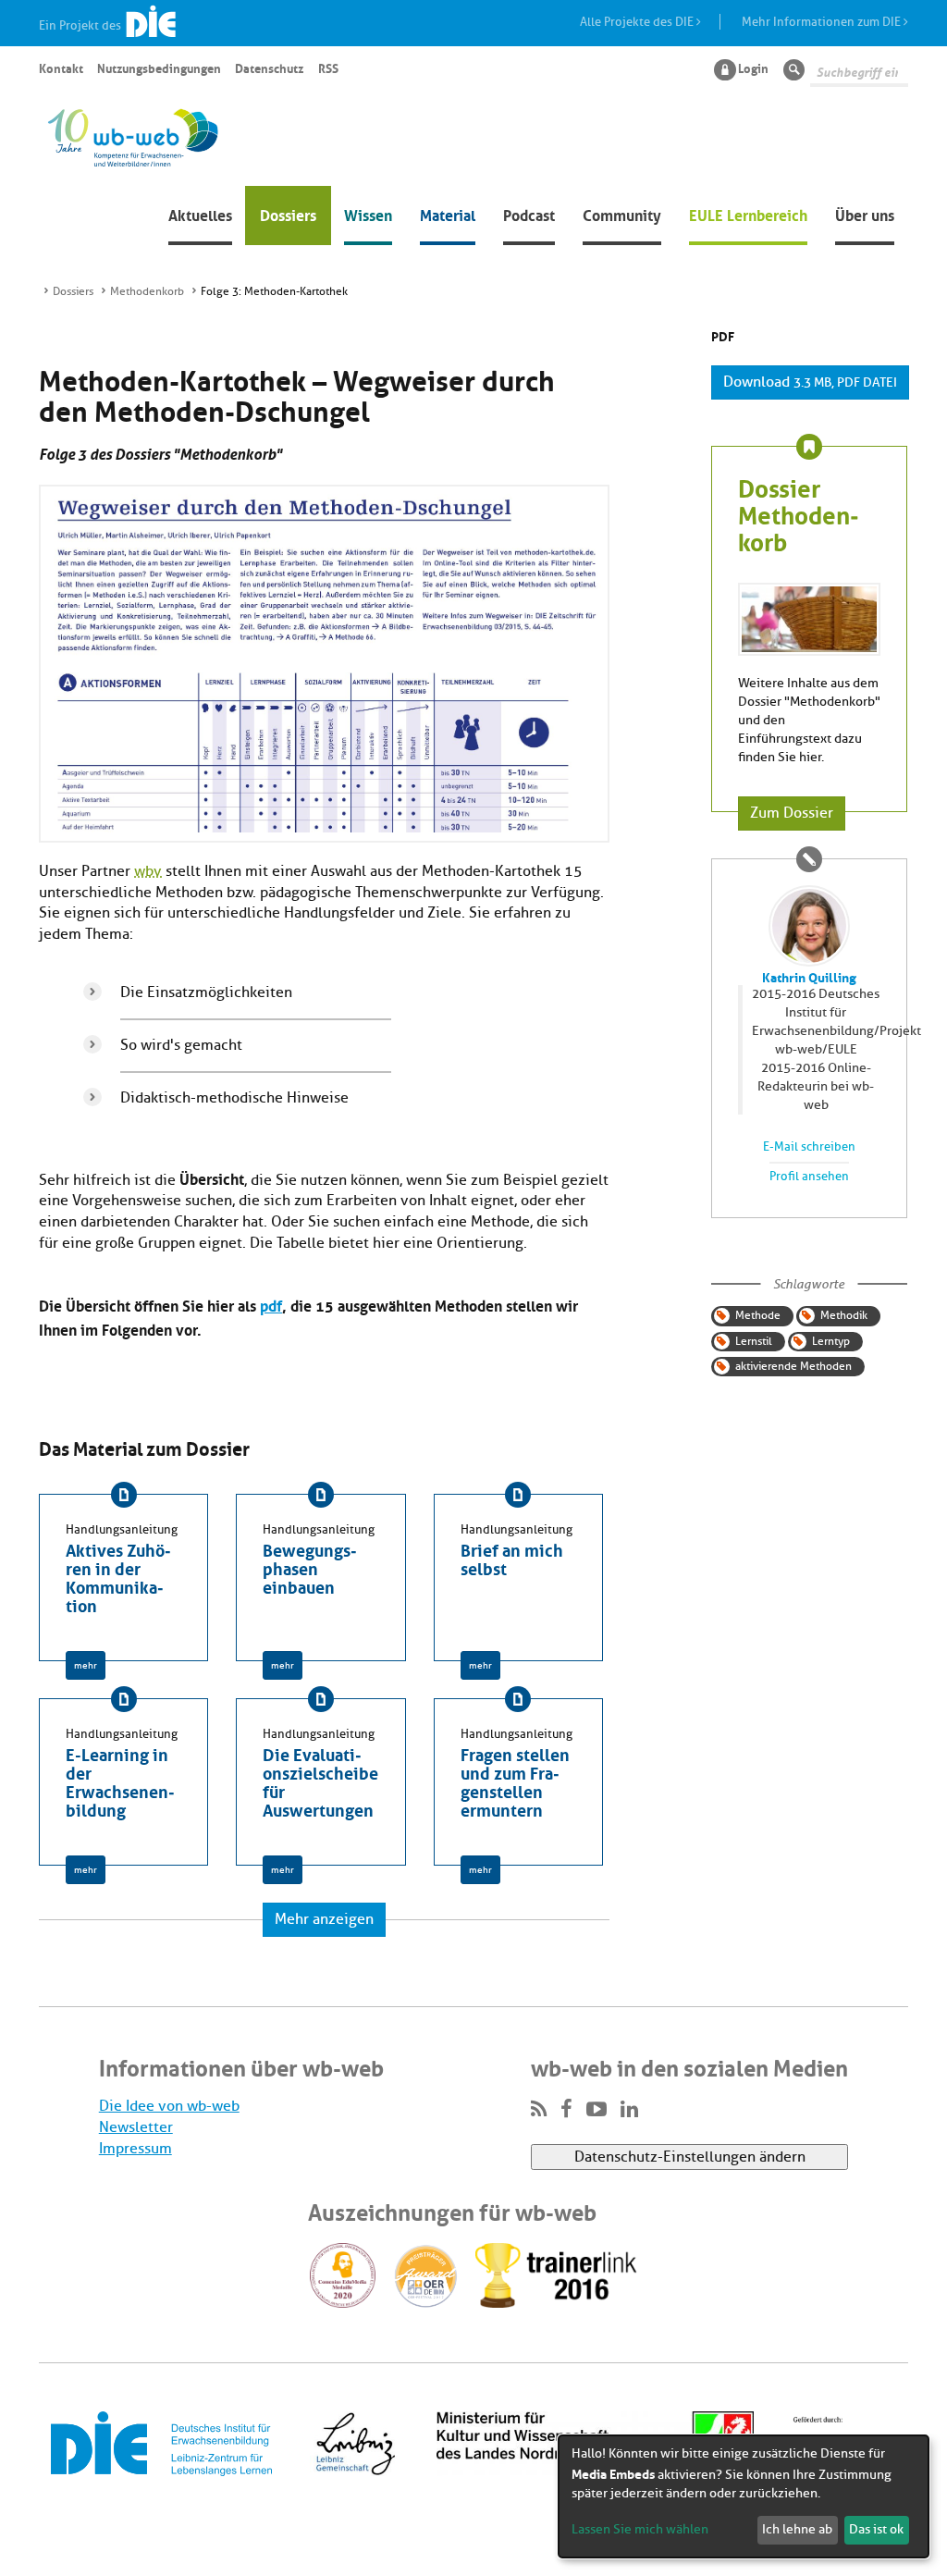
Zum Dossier (792, 813)
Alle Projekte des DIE (638, 22)
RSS (328, 68)
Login (753, 68)
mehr (86, 1665)
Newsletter (136, 2127)
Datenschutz (269, 68)
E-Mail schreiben (809, 1147)
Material (448, 214)
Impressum (135, 2149)
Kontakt (61, 68)
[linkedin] (629, 2110)
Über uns (865, 214)
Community (622, 214)
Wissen (368, 214)
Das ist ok (876, 2529)
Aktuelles (200, 214)
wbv (148, 871)
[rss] (539, 2110)
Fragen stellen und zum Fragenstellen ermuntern (515, 1781)
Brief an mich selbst (512, 1558)
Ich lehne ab (797, 2529)
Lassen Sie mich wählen (640, 2529)
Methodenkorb (147, 291)
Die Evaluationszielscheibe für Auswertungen (320, 1781)
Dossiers (288, 214)
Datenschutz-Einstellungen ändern (690, 2157)
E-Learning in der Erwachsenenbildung (120, 1781)
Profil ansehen (809, 1177)
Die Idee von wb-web (169, 2106)
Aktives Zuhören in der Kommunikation (118, 1576)
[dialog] (744, 2496)
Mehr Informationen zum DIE (823, 22)
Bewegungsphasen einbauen (310, 1567)
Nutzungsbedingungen (159, 68)
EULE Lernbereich (748, 214)
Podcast (529, 214)
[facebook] (566, 2110)
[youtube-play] (596, 2110)
